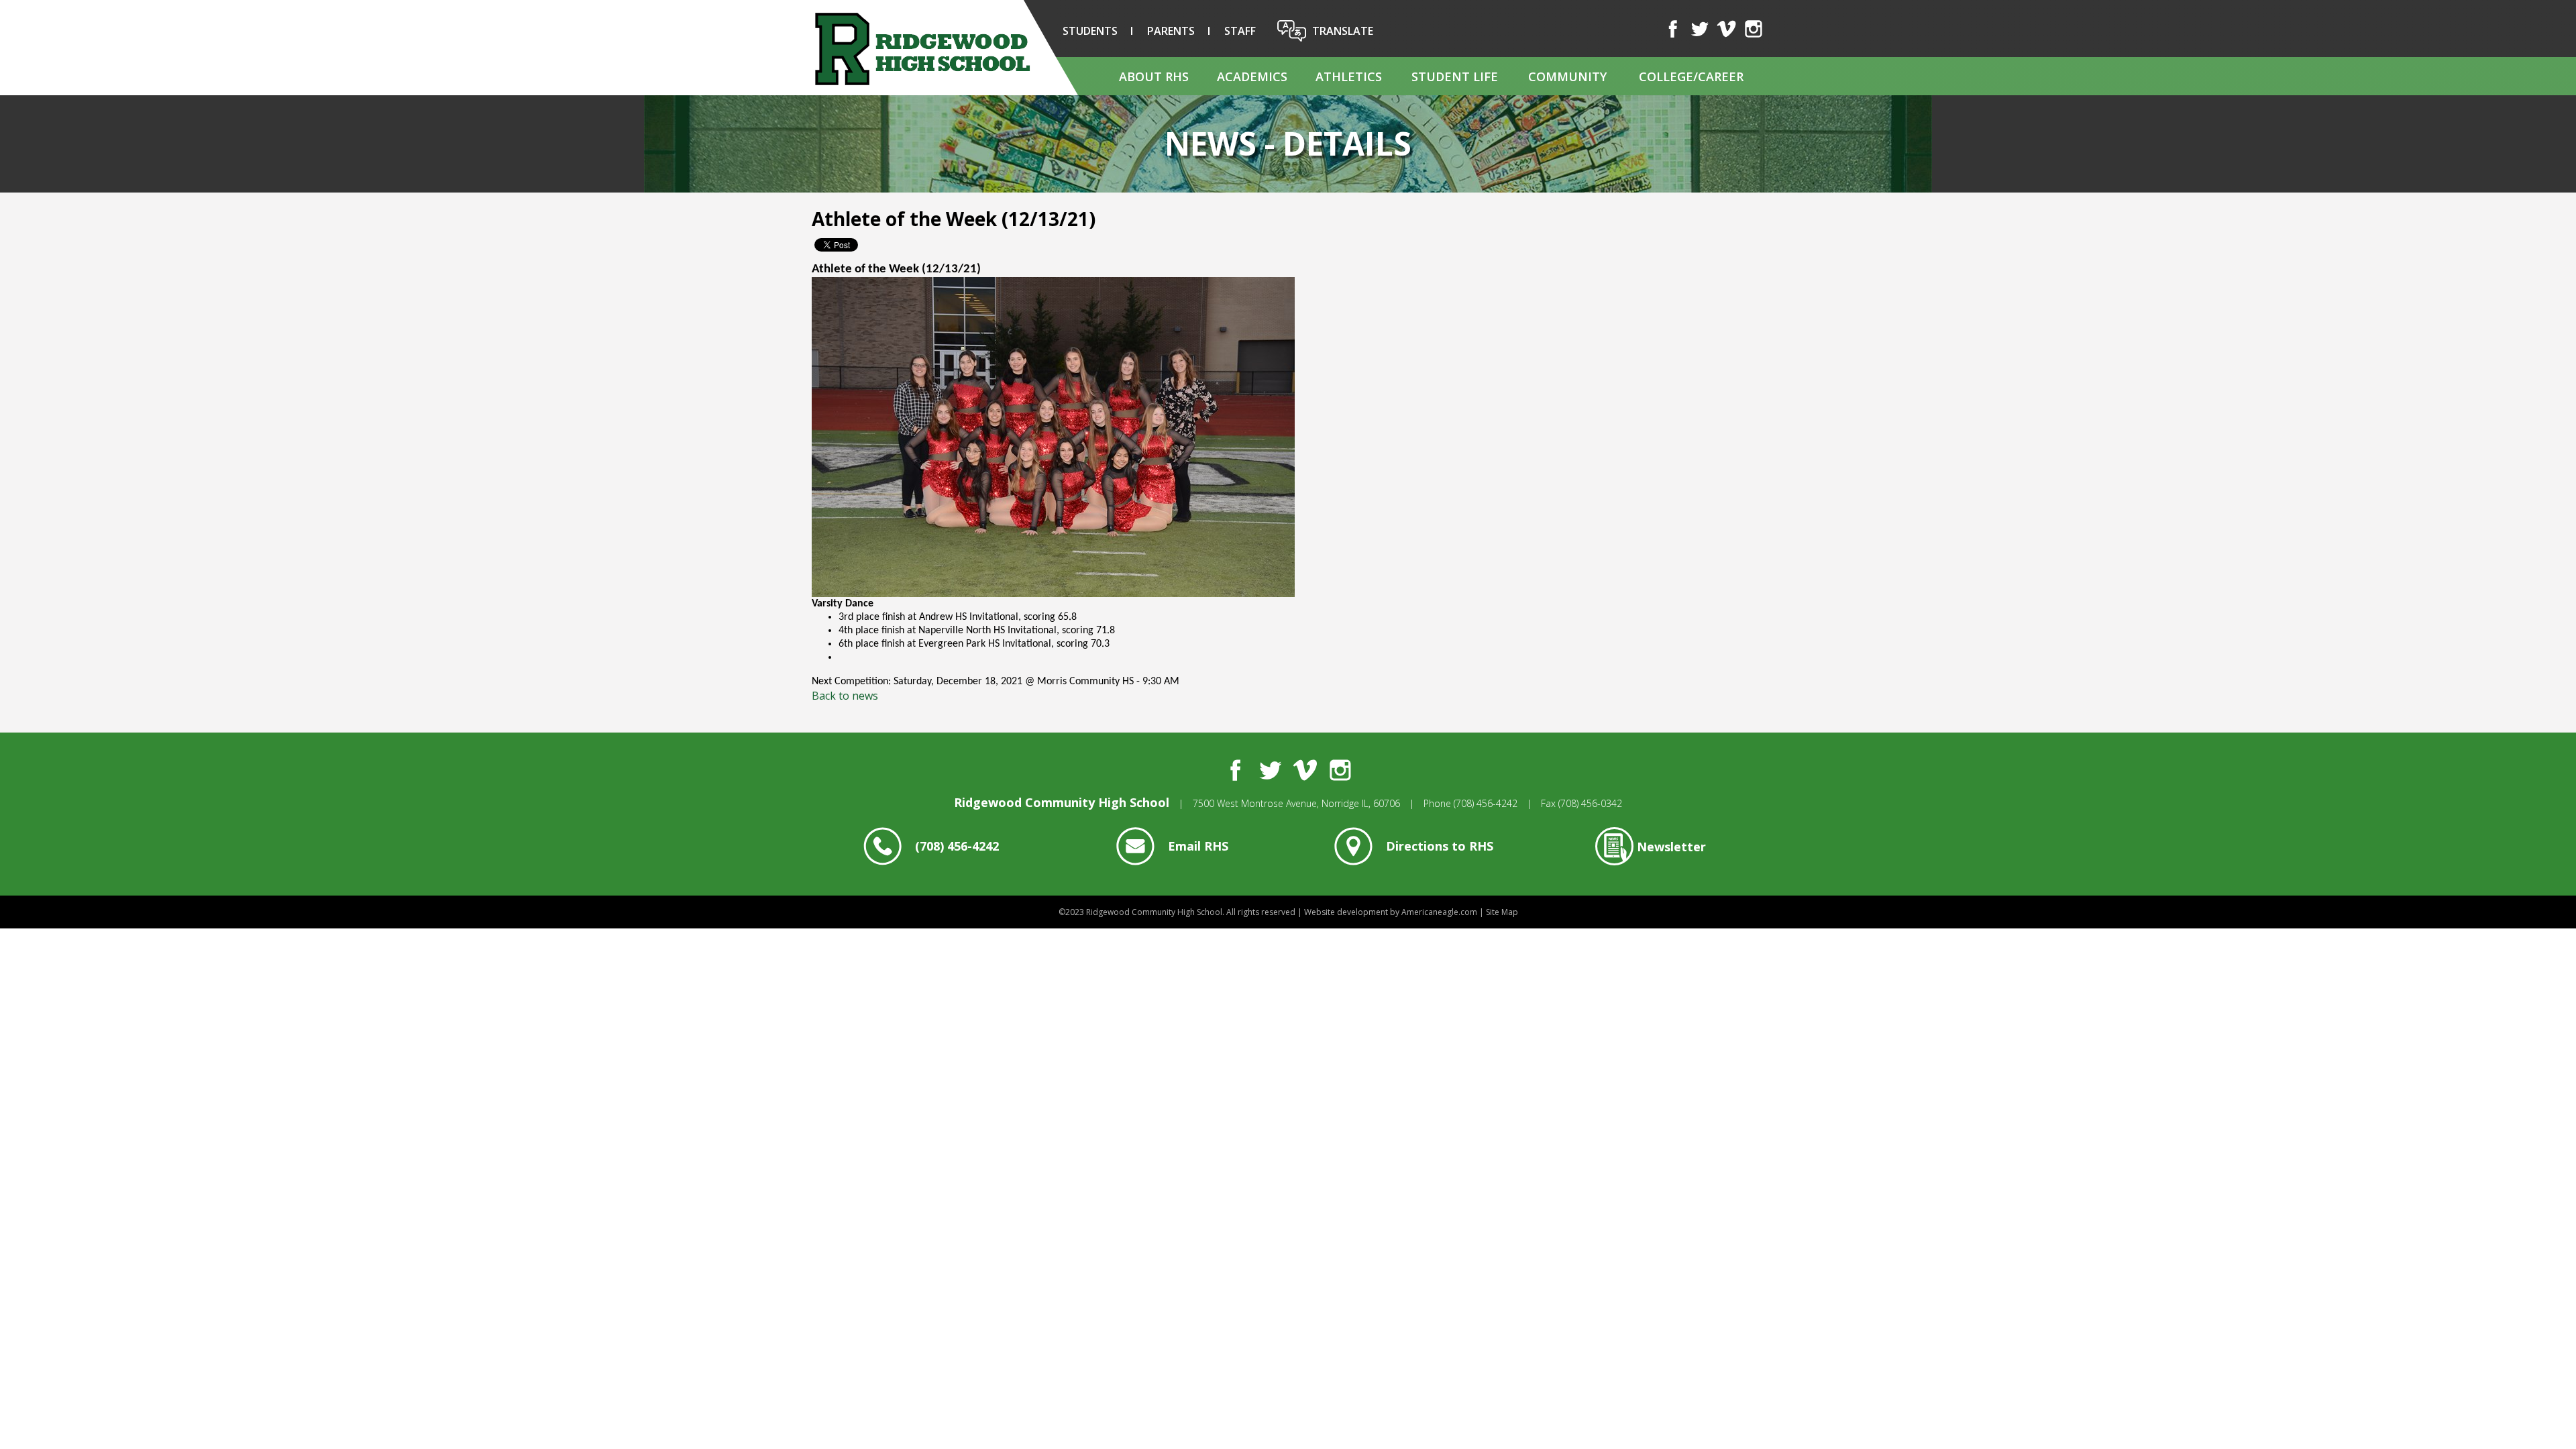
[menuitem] (1153, 76)
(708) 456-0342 (1590, 803)
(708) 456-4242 (1486, 803)
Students (1090, 31)
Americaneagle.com (1439, 912)
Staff (1240, 31)
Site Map (1502, 912)
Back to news (845, 696)
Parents (1171, 31)
